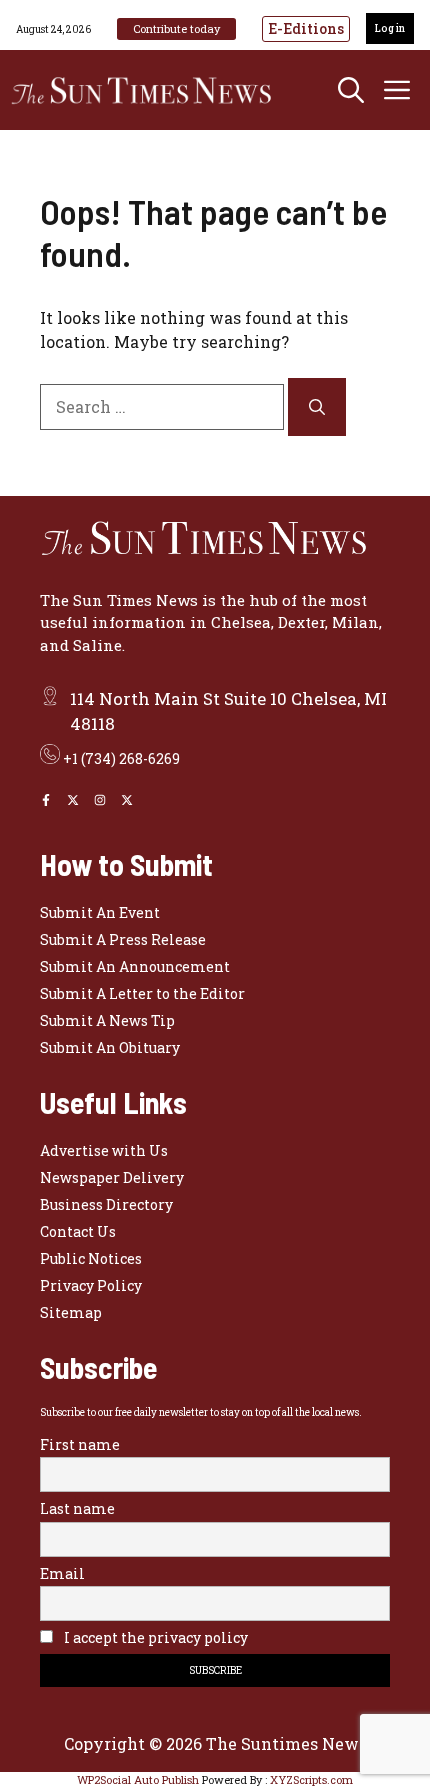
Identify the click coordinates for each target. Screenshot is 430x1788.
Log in (390, 28)
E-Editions (306, 28)
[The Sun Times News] (150, 90)
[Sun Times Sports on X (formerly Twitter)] (73, 800)
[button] (351, 90)
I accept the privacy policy (154, 1637)
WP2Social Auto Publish (138, 1779)
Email (62, 1573)
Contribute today (176, 28)
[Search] (317, 407)
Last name (77, 1508)
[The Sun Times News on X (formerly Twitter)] (127, 800)
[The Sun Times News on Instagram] (100, 800)
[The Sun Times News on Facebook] (46, 800)
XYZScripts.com (311, 1779)
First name (80, 1444)
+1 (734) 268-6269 (121, 758)
